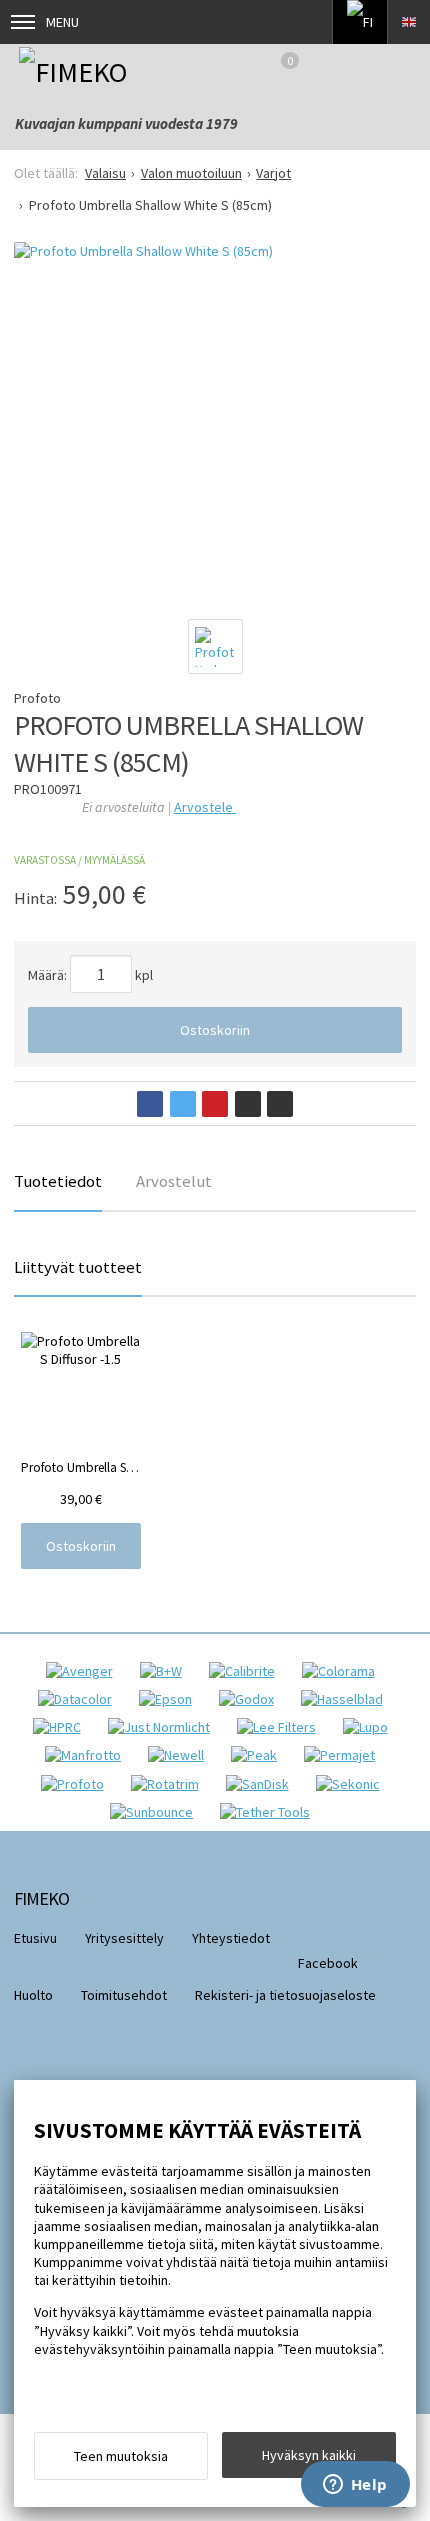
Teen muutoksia (121, 2456)
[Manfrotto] (88, 1755)
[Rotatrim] (170, 1784)
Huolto (33, 1995)
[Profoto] (77, 1784)
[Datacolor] (80, 1699)
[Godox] (251, 1699)
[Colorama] (343, 1671)
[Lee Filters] (281, 1727)
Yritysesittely (124, 1938)
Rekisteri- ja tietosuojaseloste (285, 1995)
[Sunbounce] (156, 1812)
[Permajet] (344, 1755)
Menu (62, 22)
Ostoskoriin (215, 1030)
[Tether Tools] (270, 1812)
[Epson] (170, 1699)
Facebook (328, 1963)
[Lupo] (370, 1727)
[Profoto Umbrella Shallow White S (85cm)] (215, 422)
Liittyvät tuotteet (78, 1267)
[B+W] (166, 1671)
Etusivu (35, 1938)
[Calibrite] (247, 1671)
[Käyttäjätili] (352, 71)
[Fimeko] (102, 71)
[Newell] (181, 1755)
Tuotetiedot (58, 1181)
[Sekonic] (353, 1784)
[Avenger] (84, 1671)
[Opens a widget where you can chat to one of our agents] (355, 2486)
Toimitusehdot (124, 1995)
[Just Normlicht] (164, 1727)
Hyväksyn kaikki (309, 2455)
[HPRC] (62, 1727)
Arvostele (205, 807)
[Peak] (259, 1755)
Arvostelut (174, 1181)
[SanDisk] (262, 1784)
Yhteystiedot (231, 1938)
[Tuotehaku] (404, 71)
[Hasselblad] (347, 1699)
